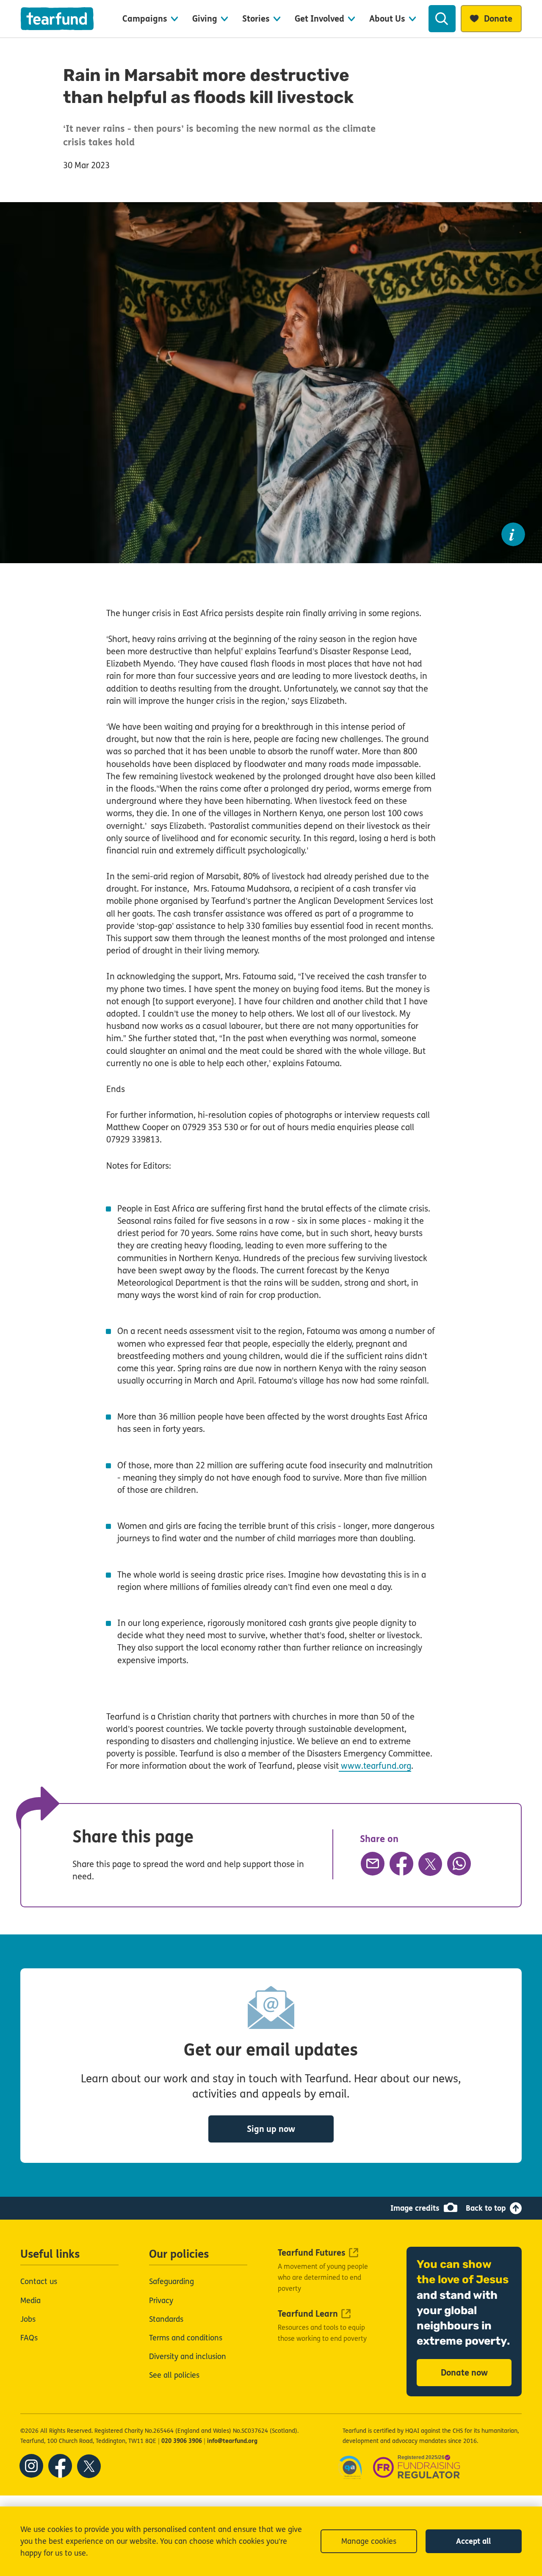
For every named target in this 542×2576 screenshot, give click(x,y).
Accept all (473, 2541)
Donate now (464, 2373)
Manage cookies (369, 2541)
